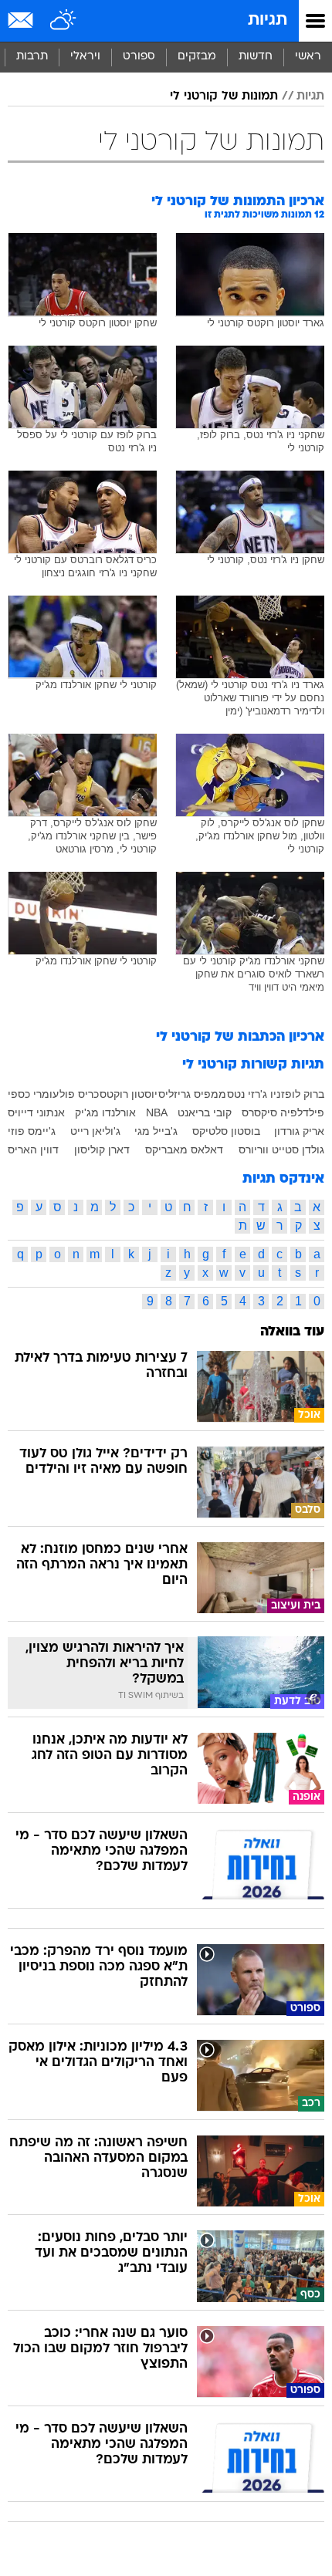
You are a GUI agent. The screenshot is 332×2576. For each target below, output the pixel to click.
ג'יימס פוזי (32, 1131)
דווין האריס (33, 1150)
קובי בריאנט (205, 1112)
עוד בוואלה (292, 1332)
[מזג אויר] (64, 21)
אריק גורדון (299, 1131)
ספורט (139, 57)
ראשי (308, 57)
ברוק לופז (303, 1094)
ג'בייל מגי (156, 1131)
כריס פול (79, 1094)
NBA (157, 1112)
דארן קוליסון (102, 1150)
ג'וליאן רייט (95, 1131)
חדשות (256, 57)
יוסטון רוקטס (129, 1094)
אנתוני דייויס (36, 1112)
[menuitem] (255, 57)
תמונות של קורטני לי (224, 96)
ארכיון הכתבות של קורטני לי (240, 1037)
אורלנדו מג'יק (105, 1112)
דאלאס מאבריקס (184, 1150)
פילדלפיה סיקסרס (283, 1112)
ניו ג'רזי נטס (254, 1094)
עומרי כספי (33, 1094)
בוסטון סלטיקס (226, 1131)
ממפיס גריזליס (192, 1094)
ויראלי (85, 57)
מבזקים (197, 57)
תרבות (32, 57)
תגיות (268, 20)
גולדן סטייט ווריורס (281, 1150)
